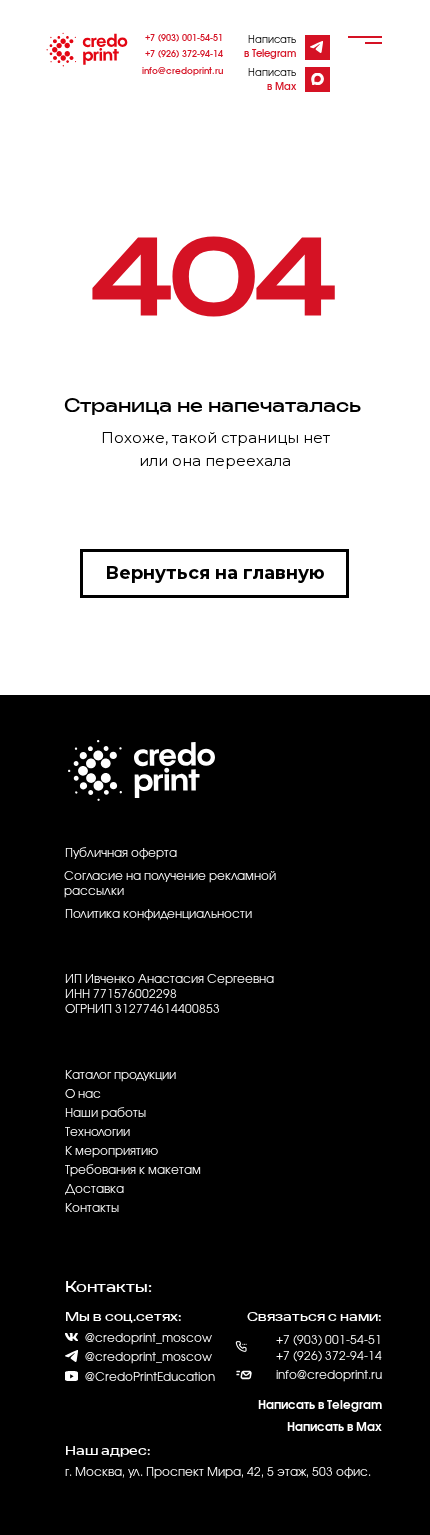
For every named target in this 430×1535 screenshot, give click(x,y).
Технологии (97, 1132)
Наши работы (105, 1113)
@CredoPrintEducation (150, 1377)
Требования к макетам (133, 1170)
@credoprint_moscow (148, 1357)
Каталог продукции (120, 1075)
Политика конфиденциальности (158, 914)
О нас (83, 1094)
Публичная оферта (121, 853)
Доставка (94, 1189)
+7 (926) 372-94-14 (184, 54)
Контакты (92, 1208)
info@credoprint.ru (182, 71)
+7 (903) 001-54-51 (184, 38)
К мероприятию (111, 1151)
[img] (316, 47)
